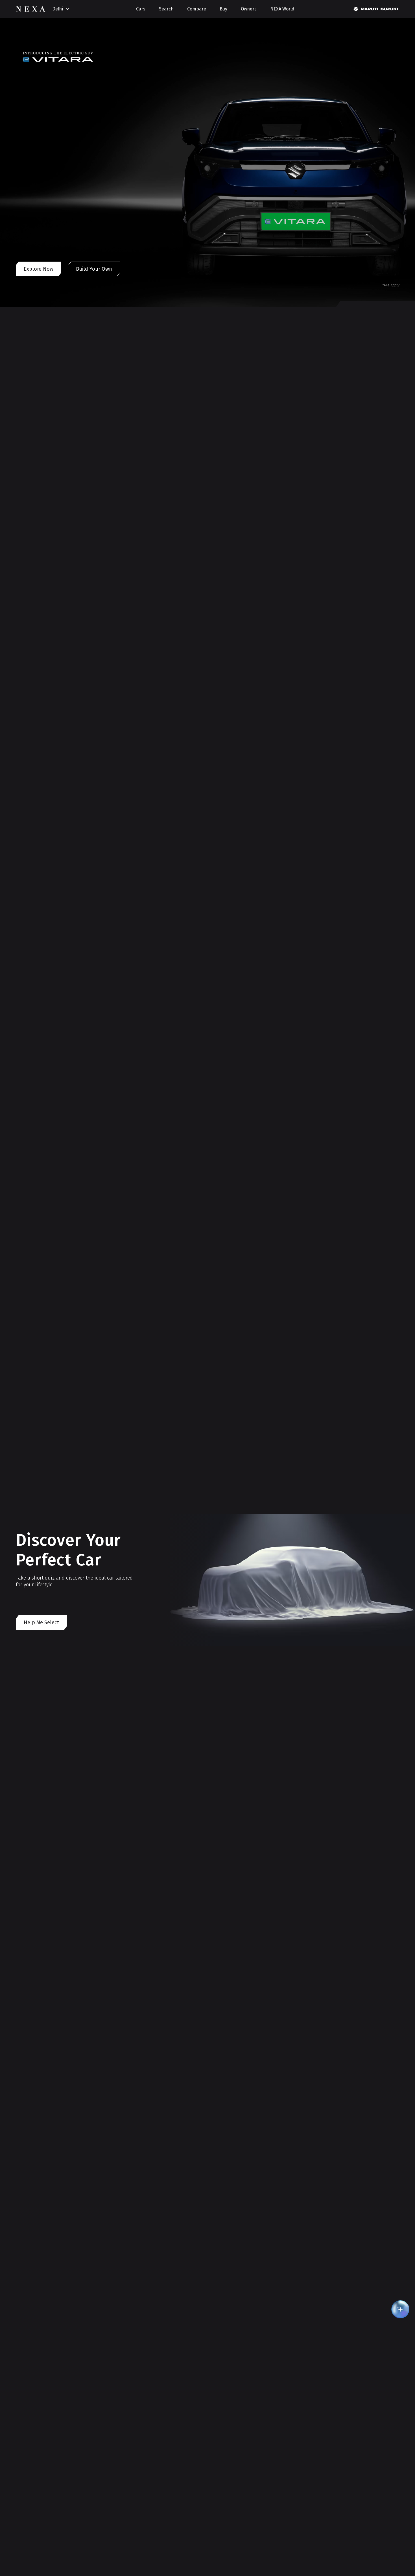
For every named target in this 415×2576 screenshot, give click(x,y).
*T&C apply (391, 285)
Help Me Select (41, 1623)
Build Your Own (94, 269)
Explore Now (39, 269)
